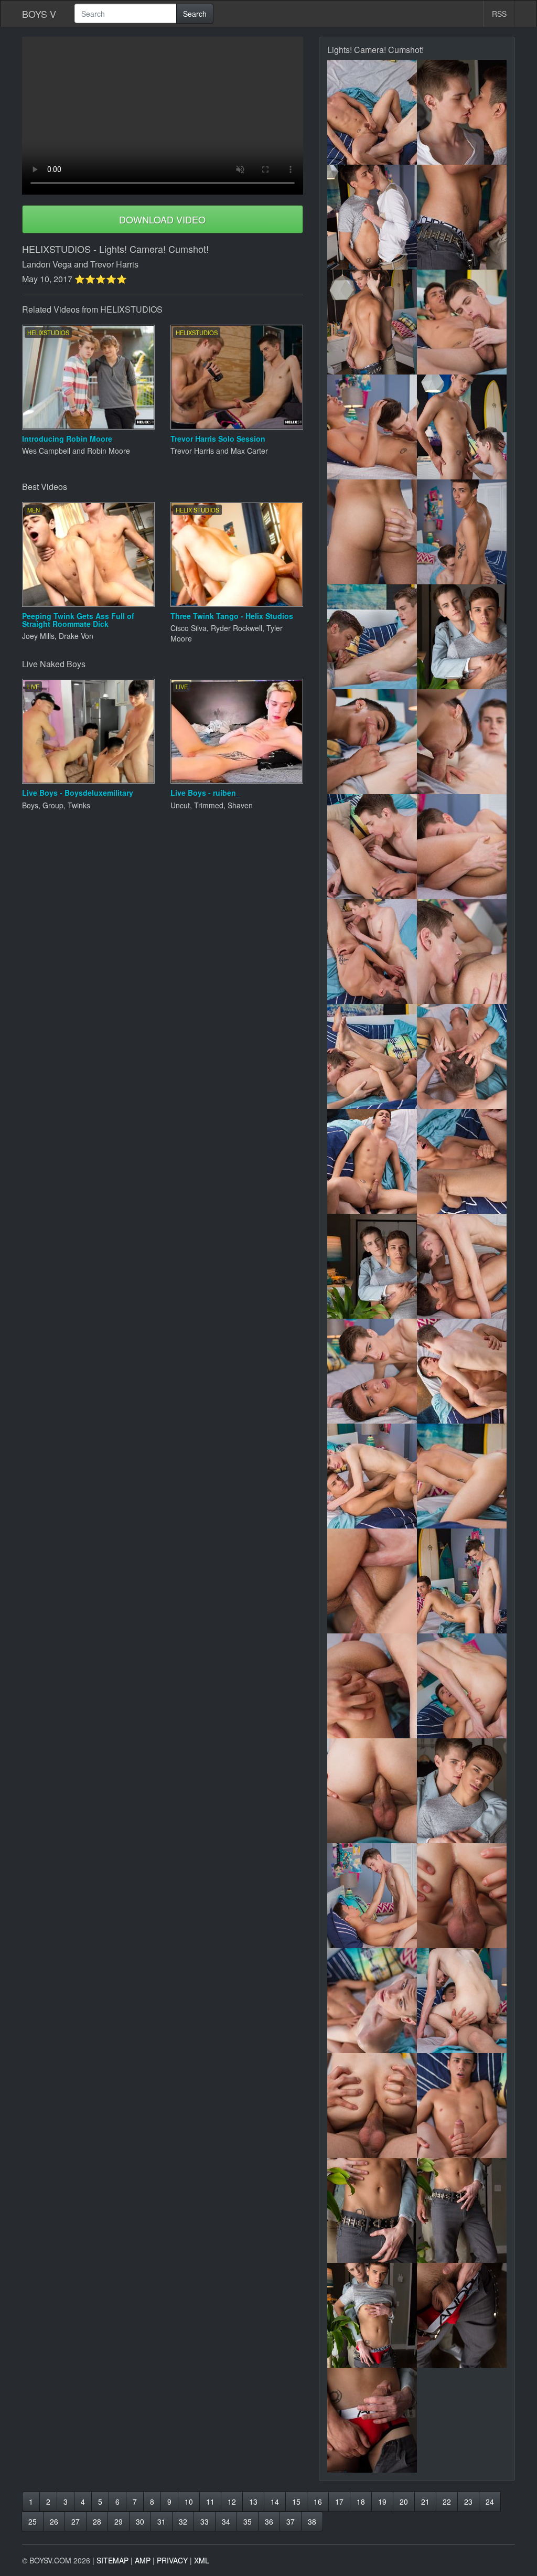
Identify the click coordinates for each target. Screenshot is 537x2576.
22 (447, 2502)
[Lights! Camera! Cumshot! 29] (372, 1581)
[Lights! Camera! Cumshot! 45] (372, 2420)
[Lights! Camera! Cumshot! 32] (462, 1686)
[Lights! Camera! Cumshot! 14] (462, 742)
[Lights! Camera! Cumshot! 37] (372, 2001)
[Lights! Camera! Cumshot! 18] (462, 952)
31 (162, 2521)
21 (425, 2502)
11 (210, 2502)
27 (76, 2521)
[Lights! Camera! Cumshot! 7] (372, 427)
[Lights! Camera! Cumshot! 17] (372, 952)
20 (404, 2502)
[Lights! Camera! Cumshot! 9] (372, 532)
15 (296, 2502)
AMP (143, 2560)
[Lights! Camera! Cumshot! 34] (462, 1791)
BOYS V (39, 14)
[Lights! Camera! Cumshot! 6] (462, 322)
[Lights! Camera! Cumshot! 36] (462, 1896)
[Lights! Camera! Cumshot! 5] (372, 322)
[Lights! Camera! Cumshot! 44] (462, 2315)
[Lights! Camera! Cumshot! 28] (462, 1476)
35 (248, 2521)
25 (33, 2521)
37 (291, 2521)
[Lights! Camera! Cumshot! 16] (462, 847)
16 (318, 2502)
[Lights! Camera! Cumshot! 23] (372, 1266)
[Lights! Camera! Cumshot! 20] (462, 1056)
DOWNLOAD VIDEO (162, 219)
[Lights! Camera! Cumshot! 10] (462, 532)
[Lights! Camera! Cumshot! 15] (372, 847)
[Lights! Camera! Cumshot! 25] (372, 1371)
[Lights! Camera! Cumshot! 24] (462, 1266)
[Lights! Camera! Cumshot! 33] (372, 1791)
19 (382, 2502)
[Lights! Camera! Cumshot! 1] (372, 112)
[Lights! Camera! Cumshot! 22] (462, 1161)
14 (275, 2502)
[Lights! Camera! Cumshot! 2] (462, 112)
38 (312, 2521)
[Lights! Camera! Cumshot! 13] (372, 742)
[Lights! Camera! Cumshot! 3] (372, 217)
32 (183, 2521)
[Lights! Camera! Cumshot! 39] (372, 2105)
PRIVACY (172, 2560)
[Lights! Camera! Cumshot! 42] (462, 2210)
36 (269, 2521)
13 (253, 2502)
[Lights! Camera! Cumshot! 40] (462, 2105)
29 (119, 2521)
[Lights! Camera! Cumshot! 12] (462, 637)
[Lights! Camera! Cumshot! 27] (372, 1476)
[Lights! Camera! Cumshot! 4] (462, 217)
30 (140, 2521)
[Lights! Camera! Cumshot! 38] (462, 2001)
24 (490, 2502)
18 (361, 2502)
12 (232, 2502)
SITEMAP (112, 2560)
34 (226, 2521)
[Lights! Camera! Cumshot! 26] (462, 1371)
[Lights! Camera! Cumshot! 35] (372, 1896)
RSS (499, 14)
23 (468, 2502)
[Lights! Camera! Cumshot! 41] (372, 2210)
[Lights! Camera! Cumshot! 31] (372, 1686)
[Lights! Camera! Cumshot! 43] (372, 2315)
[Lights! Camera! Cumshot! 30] (462, 1581)
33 (205, 2521)
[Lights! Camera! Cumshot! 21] (372, 1161)
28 (97, 2521)
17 (339, 2502)
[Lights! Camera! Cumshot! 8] (462, 427)
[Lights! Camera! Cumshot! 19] (372, 1056)
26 (54, 2521)
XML (202, 2560)
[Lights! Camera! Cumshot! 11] (372, 637)
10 (189, 2502)
